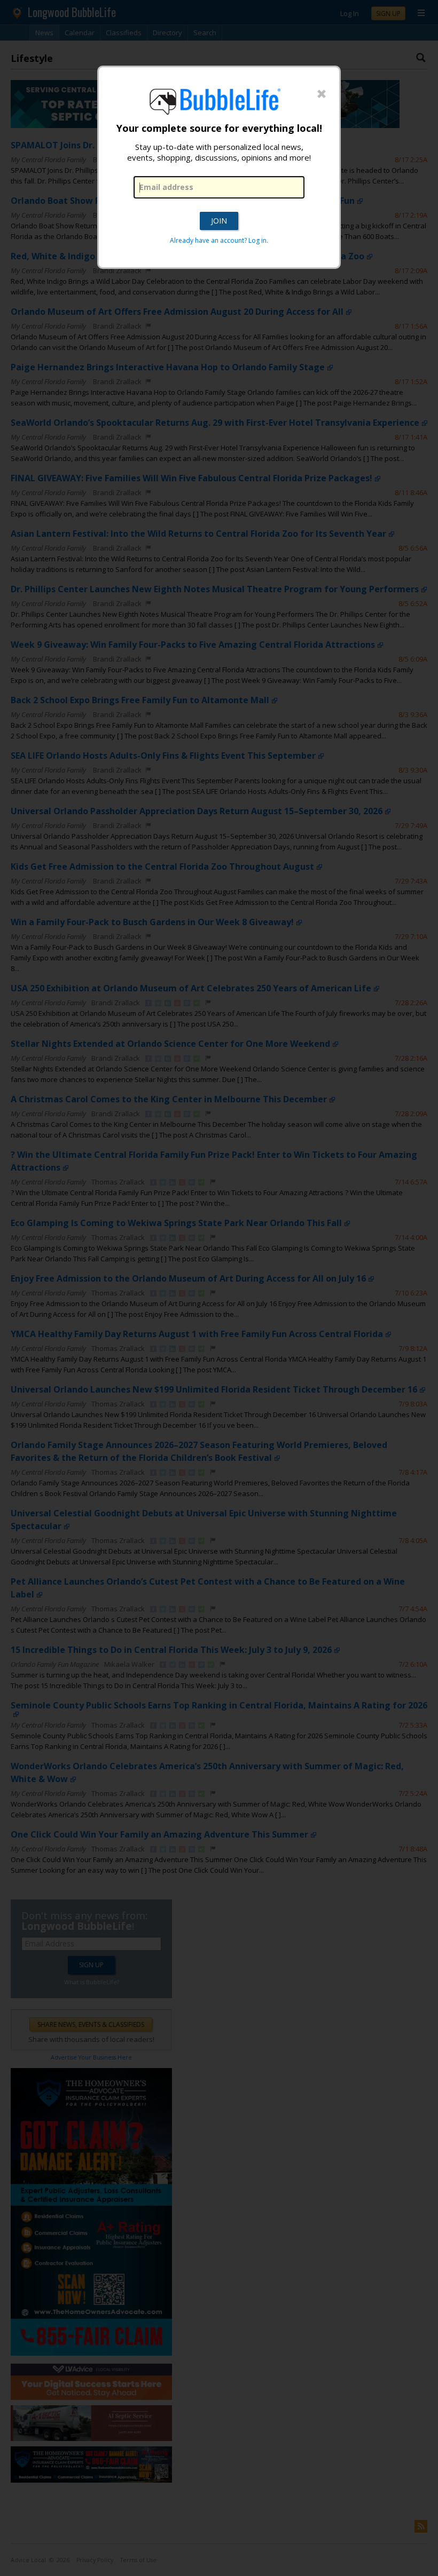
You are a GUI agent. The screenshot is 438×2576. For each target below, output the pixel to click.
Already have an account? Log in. (219, 240)
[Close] (322, 94)
